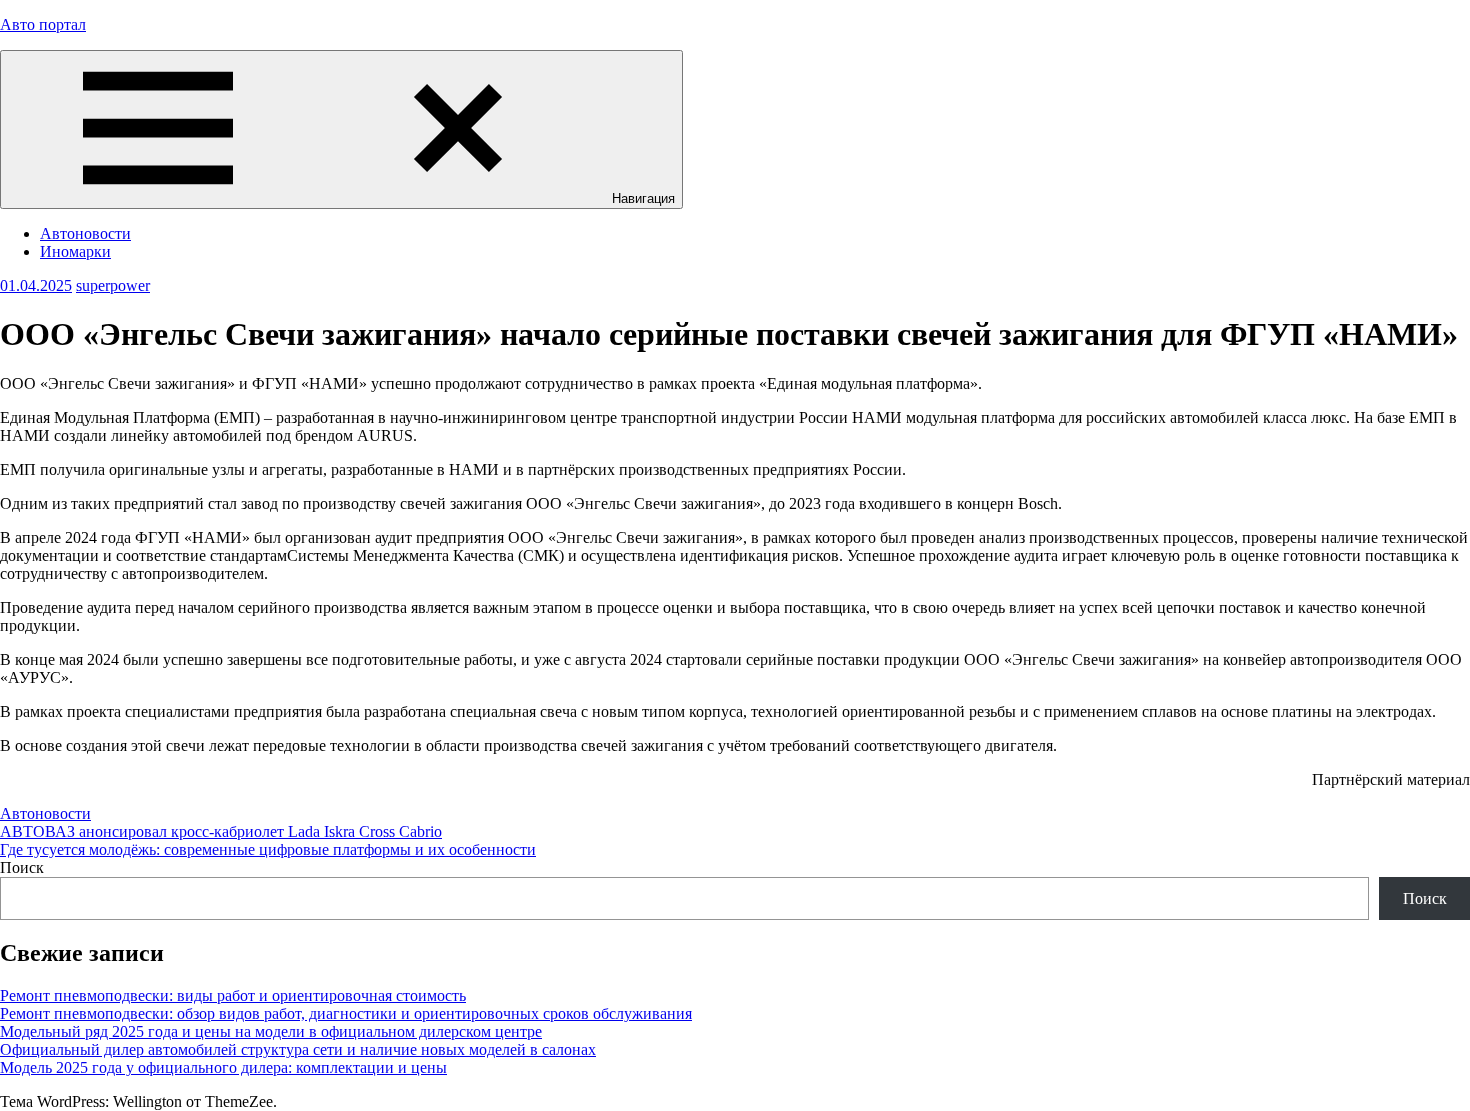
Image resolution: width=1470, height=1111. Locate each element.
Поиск (22, 867)
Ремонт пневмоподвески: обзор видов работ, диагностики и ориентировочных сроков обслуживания (346, 1013)
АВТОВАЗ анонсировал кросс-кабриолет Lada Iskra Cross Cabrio (221, 831)
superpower (113, 285)
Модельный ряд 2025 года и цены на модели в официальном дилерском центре (271, 1031)
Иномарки (75, 251)
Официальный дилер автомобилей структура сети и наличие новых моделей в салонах (298, 1049)
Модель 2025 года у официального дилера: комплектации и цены (223, 1067)
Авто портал (43, 24)
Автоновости (85, 233)
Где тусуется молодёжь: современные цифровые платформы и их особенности (268, 849)
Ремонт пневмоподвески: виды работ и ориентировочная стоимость (233, 995)
